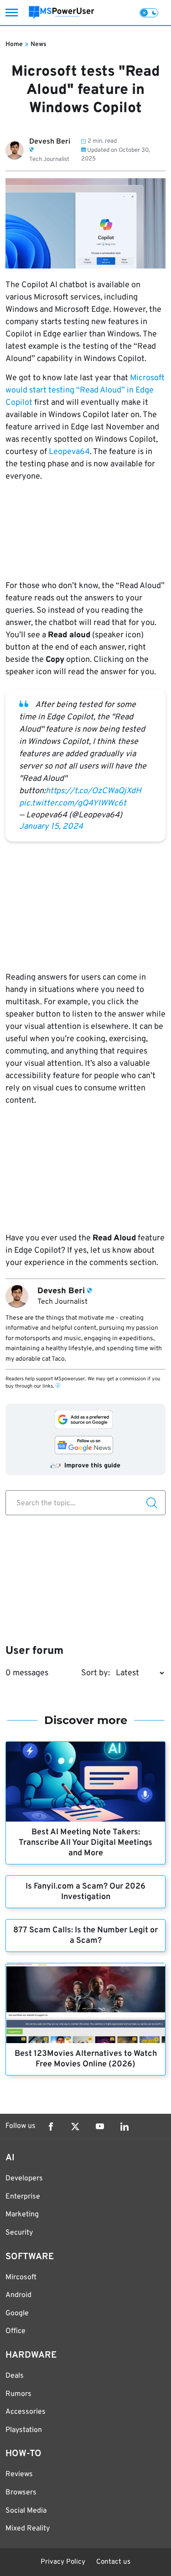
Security (19, 2233)
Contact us (113, 2562)
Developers (24, 2179)
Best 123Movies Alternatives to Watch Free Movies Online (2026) (86, 2059)
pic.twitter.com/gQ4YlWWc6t (73, 803)
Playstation (24, 2430)
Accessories (26, 2412)
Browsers (21, 2493)
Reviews (19, 2474)
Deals (15, 2376)
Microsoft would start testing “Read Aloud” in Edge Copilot (85, 390)
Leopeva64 (69, 452)
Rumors (18, 2394)
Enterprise (23, 2197)
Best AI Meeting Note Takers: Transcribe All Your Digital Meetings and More (85, 1843)
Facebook (51, 2127)
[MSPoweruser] (62, 13)
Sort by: (96, 1673)
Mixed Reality (28, 2529)
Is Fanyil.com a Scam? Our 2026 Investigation (85, 1892)
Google (17, 2313)
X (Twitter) (75, 2127)
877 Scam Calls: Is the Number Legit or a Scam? (85, 1936)
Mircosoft (21, 2277)
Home (14, 44)
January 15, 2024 (51, 827)
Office (16, 2331)
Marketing (22, 2215)
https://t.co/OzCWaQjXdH (93, 791)
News (39, 44)
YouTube (100, 2127)
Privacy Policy (63, 2562)
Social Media (26, 2511)
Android (18, 2295)
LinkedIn (124, 2127)
